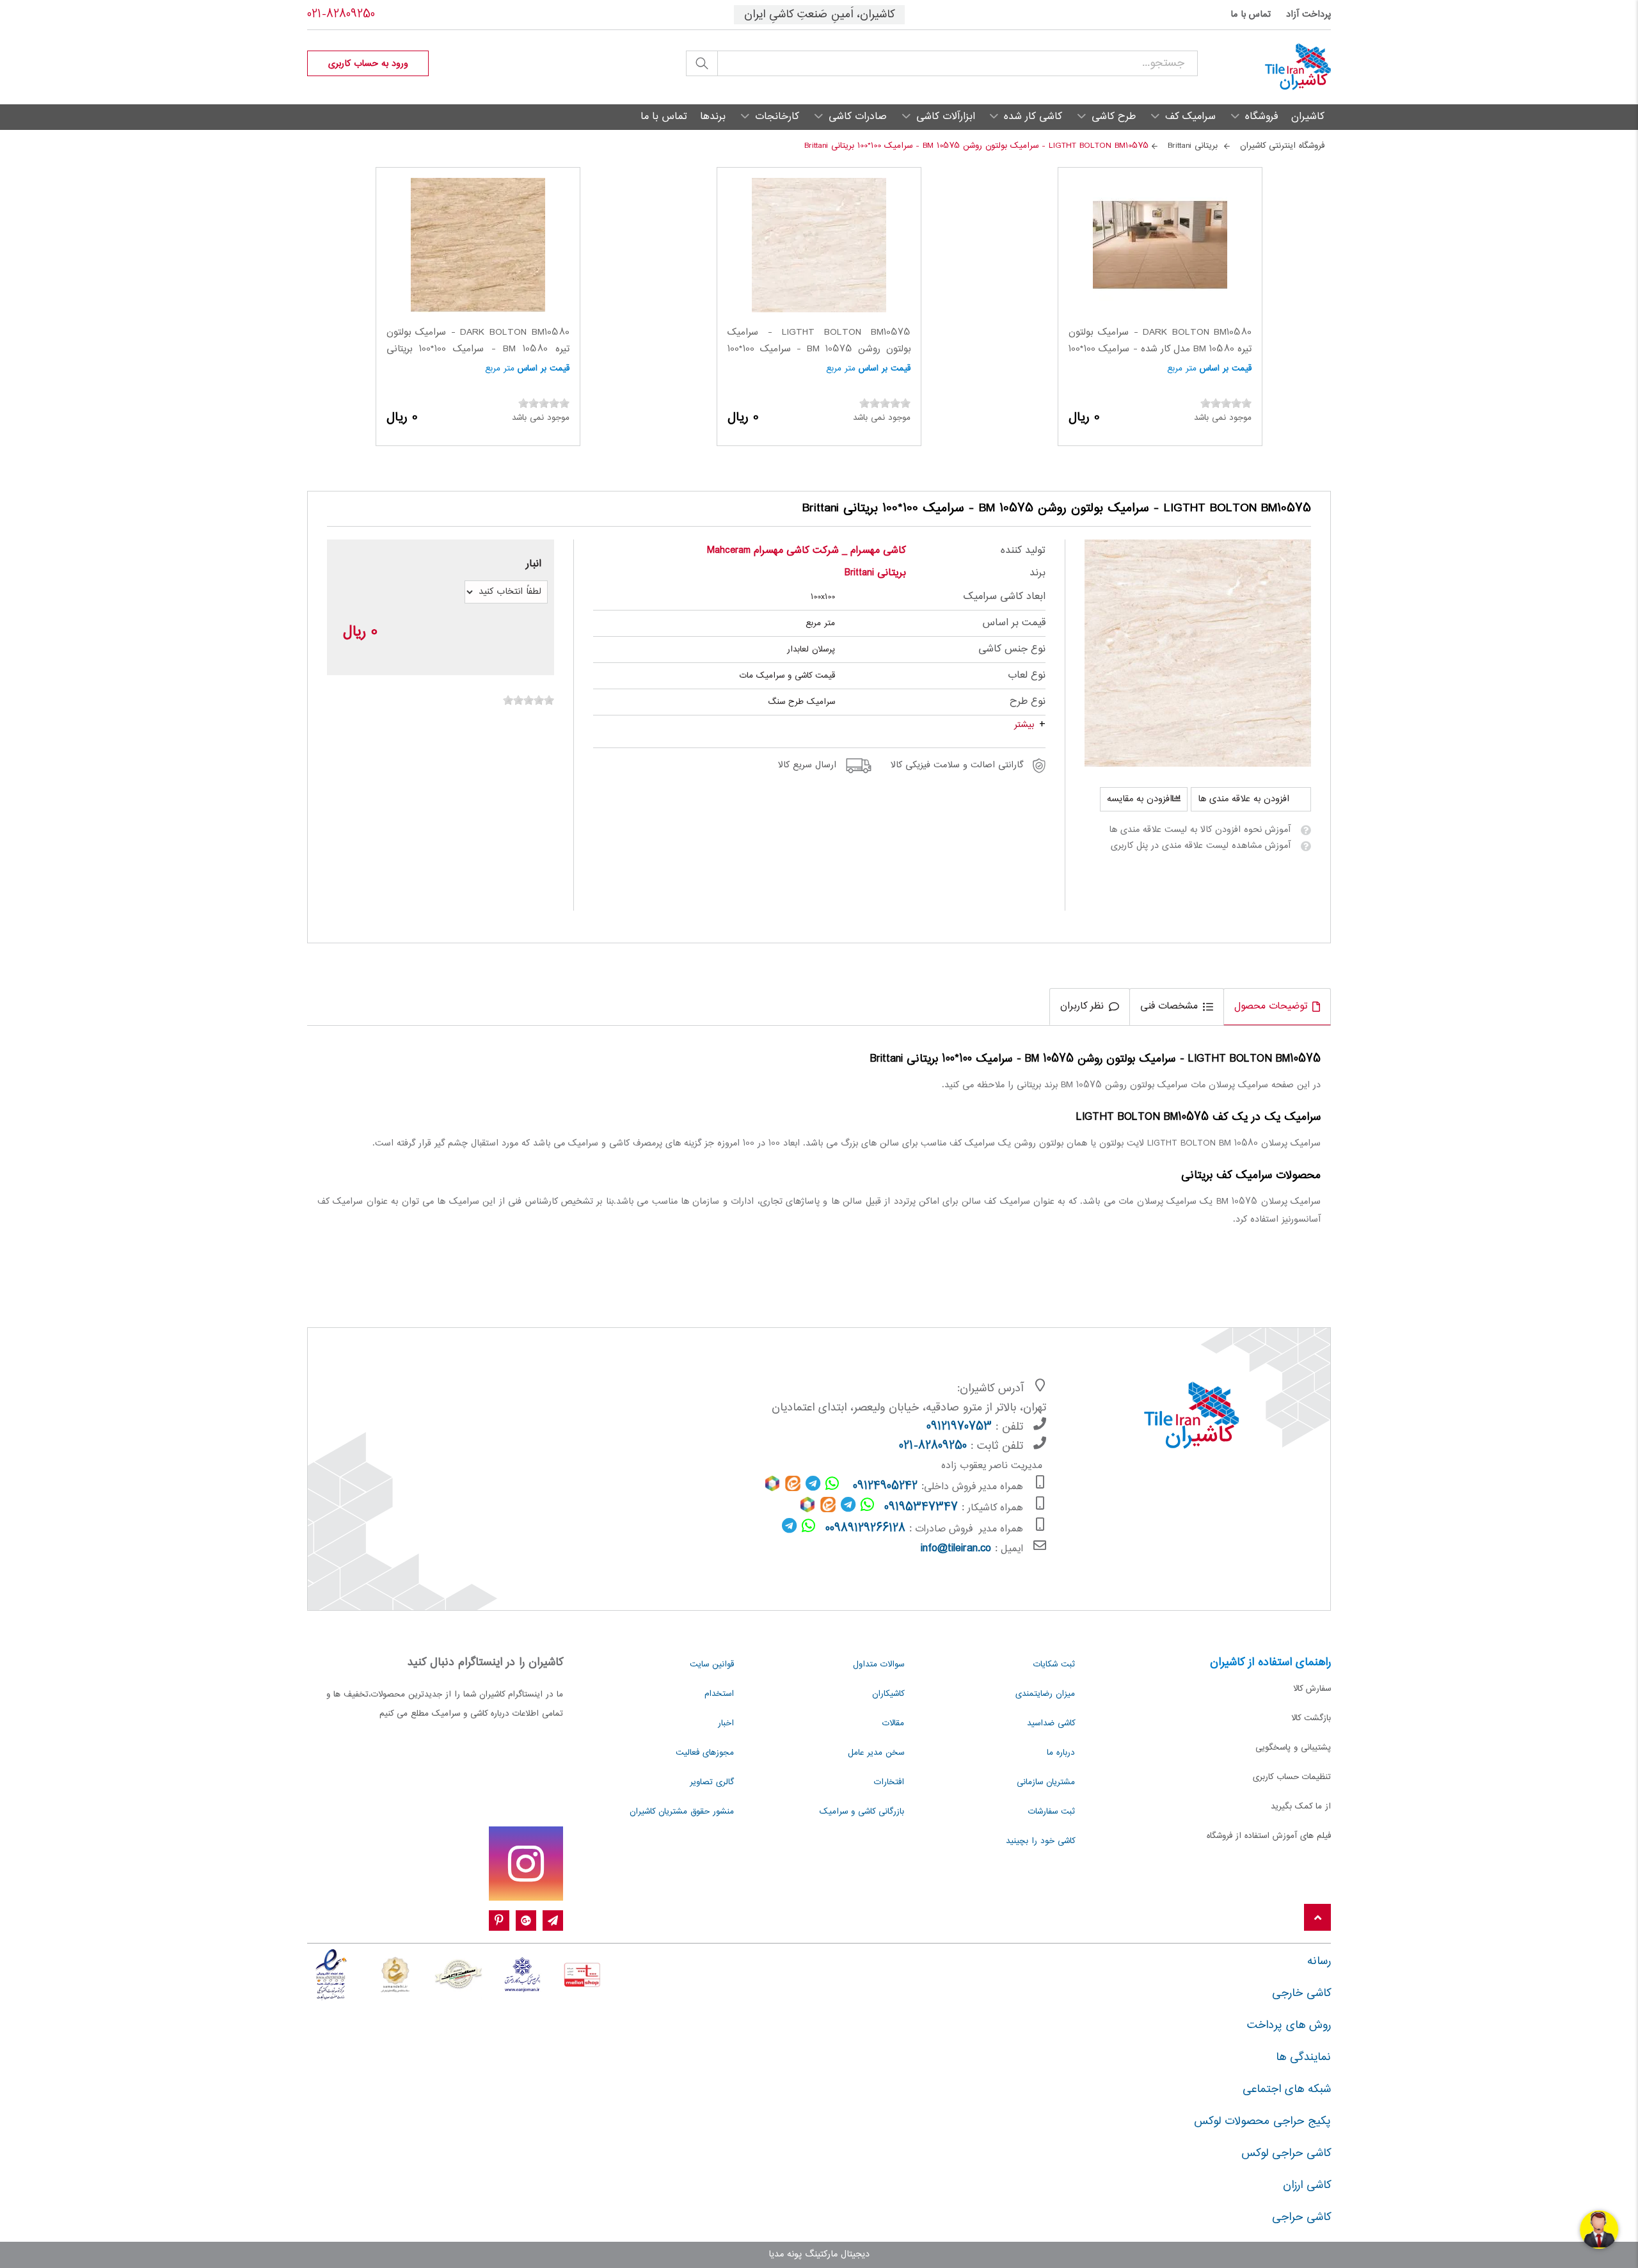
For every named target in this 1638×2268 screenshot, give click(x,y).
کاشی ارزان (1307, 2185)
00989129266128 (865, 1529)
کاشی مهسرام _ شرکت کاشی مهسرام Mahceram (807, 551)
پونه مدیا (785, 2255)
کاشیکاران (888, 1694)
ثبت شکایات (1054, 1665)
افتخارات (889, 1782)
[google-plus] (526, 1921)
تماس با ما (1251, 15)
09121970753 (959, 1427)
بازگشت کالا (1311, 1718)
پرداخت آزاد (1308, 15)
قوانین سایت (712, 1665)
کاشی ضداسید (1051, 1723)
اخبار (726, 1723)
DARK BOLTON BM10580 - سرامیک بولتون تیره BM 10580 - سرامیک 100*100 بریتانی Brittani (478, 349)
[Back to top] (1317, 1918)
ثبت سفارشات (1052, 1812)
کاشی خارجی (1301, 1993)
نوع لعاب (1027, 675)
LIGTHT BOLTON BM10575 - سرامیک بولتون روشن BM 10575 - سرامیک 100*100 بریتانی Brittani (819, 349)
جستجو (702, 63)
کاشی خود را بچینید (1040, 1841)
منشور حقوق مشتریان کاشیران (682, 1812)
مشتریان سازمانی (1046, 1782)
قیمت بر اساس (1226, 369)
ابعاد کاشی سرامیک (1005, 597)
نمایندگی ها (1303, 2057)
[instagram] (526, 1864)
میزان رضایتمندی (1045, 1694)
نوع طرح (1028, 702)
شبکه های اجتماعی (1287, 2089)
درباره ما (1061, 1753)
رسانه (1319, 1961)
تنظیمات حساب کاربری (1292, 1777)
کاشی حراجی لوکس (1286, 2153)
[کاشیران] (1264, 67)
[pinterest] (499, 1921)
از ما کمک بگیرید (1301, 1807)
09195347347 (921, 1508)
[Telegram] (553, 1921)
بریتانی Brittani (875, 573)
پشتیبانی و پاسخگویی (1293, 1748)
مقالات (893, 1723)
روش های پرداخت (1289, 2025)
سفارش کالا (1312, 1689)
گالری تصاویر (712, 1782)
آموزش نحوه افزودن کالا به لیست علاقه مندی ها (1200, 830)
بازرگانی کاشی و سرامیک (862, 1812)
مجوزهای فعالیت (705, 1753)
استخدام (719, 1694)
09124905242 (885, 1487)
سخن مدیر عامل (876, 1753)
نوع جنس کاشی (1012, 649)
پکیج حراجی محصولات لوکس (1262, 2121)
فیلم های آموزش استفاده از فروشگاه (1269, 1836)
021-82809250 (341, 15)
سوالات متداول (879, 1665)
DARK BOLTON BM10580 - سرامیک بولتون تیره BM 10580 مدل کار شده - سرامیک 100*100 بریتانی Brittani (1160, 349)
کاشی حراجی (1301, 2217)
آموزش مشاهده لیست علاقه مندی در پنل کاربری (1201, 846)
